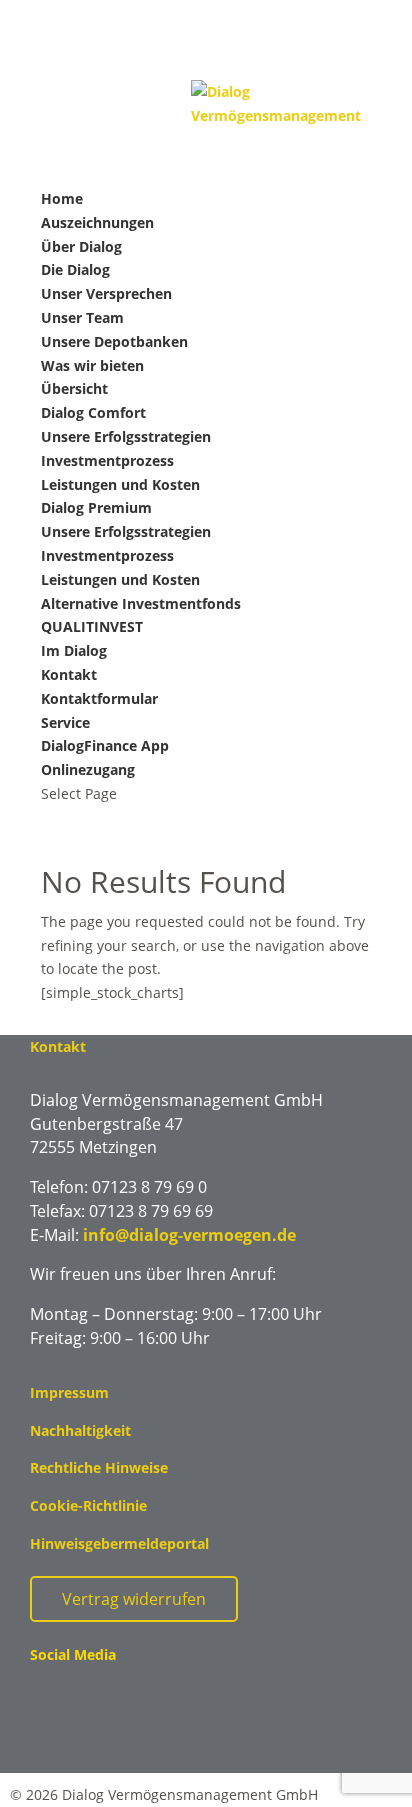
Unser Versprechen (106, 293)
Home (62, 198)
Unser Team (82, 317)
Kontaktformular (99, 698)
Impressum (69, 1392)
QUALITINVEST (92, 626)
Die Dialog (75, 269)
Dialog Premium (96, 507)
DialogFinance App (105, 745)
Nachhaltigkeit (80, 1430)
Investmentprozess (107, 460)
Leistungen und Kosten (120, 484)
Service (65, 722)
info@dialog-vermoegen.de (189, 1235)
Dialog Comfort (93, 412)
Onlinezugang (88, 769)
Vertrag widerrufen (134, 1599)
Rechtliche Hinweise (99, 1467)
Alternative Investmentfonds (141, 603)
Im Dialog (74, 650)
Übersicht (74, 388)
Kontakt (69, 674)
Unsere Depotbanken (114, 341)
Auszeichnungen (97, 222)
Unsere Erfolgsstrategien (126, 436)
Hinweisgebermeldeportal (119, 1543)
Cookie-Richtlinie (88, 1505)
